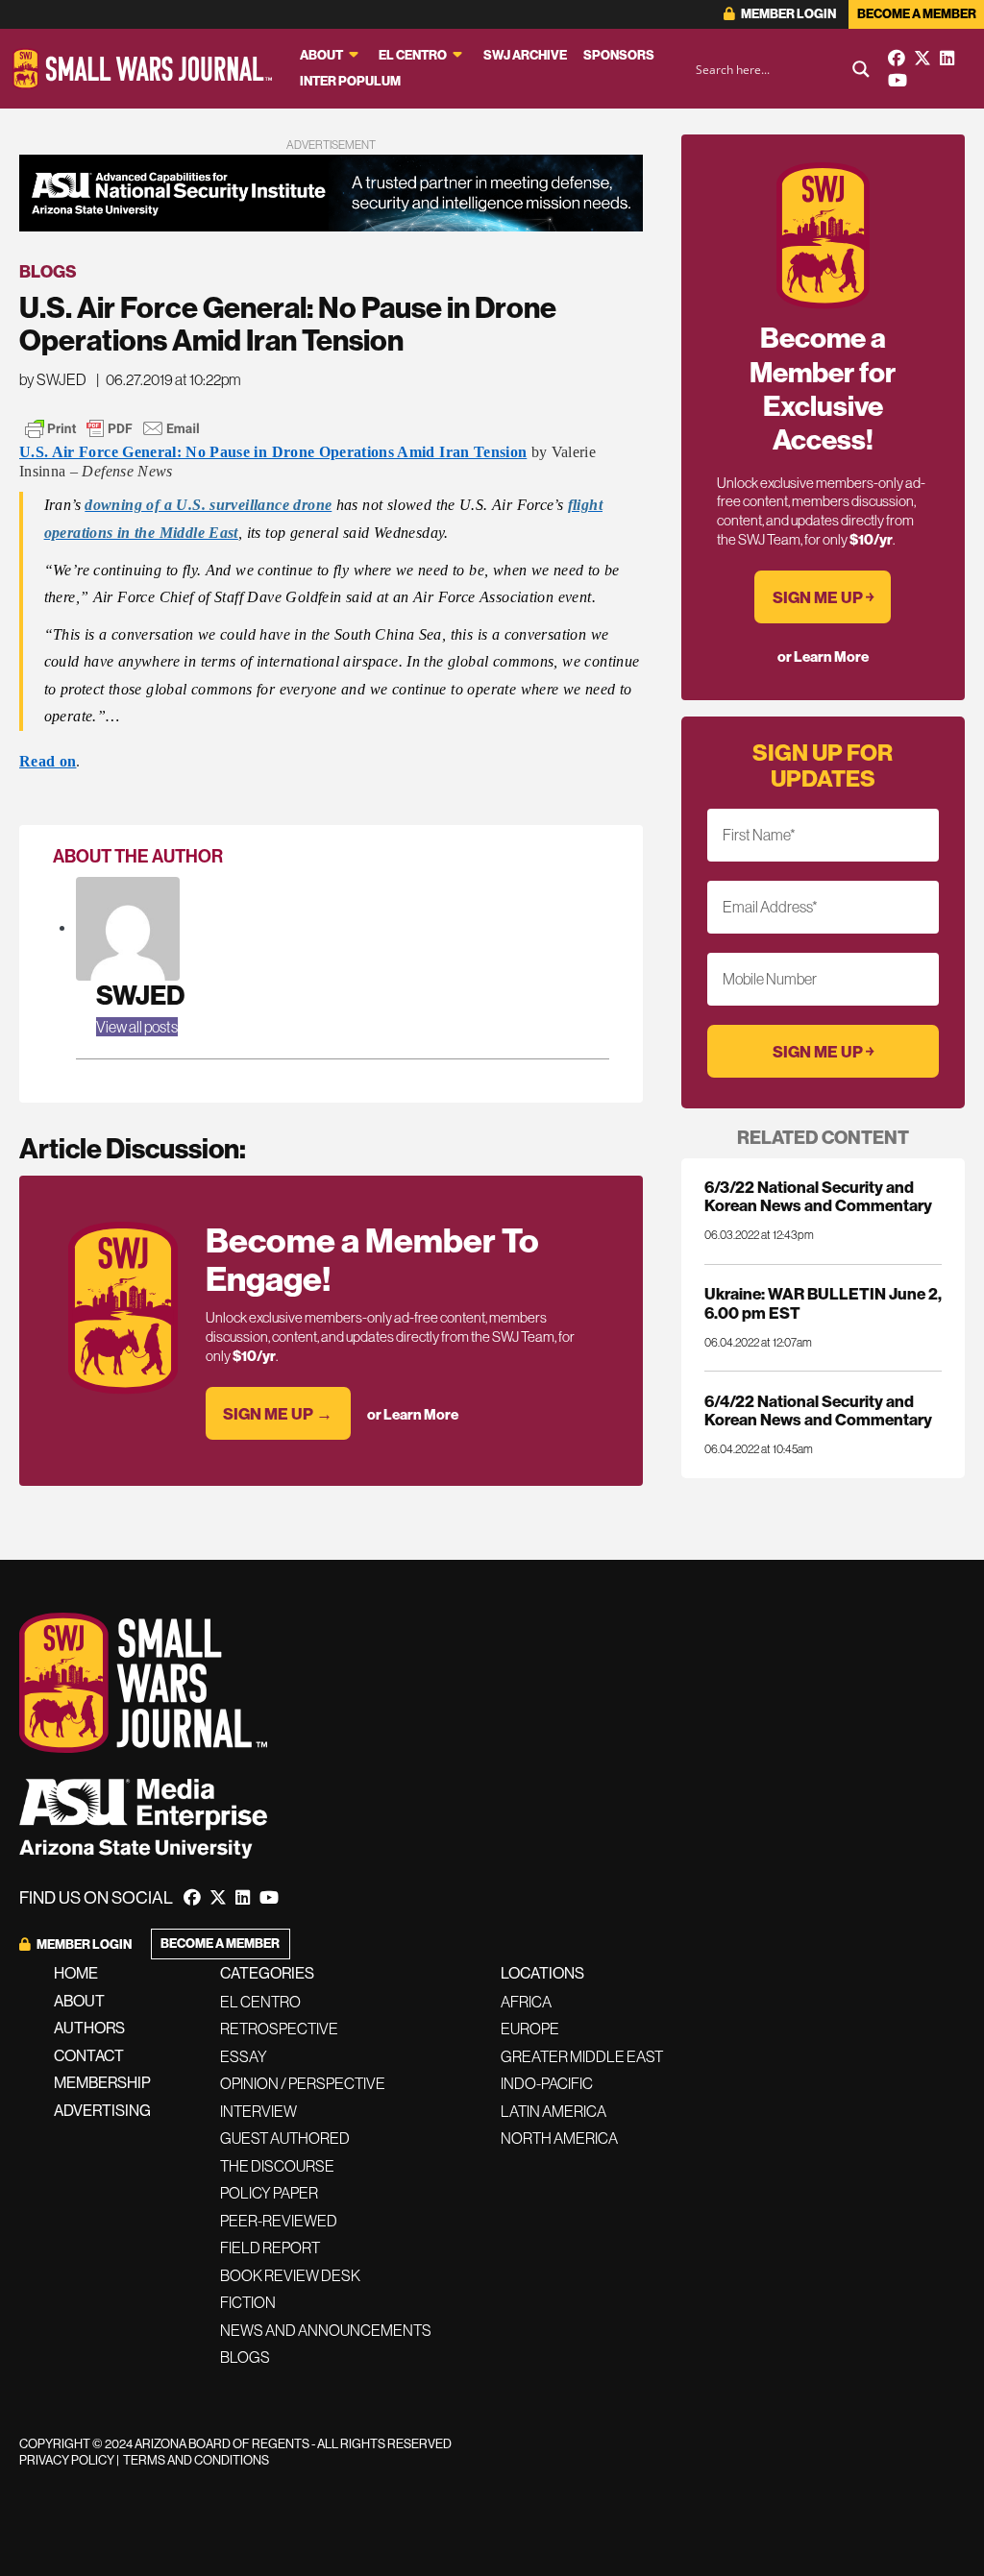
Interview (258, 2111)
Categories (267, 1973)
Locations (542, 1973)
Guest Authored (285, 2138)
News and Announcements (326, 2330)
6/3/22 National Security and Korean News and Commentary (818, 1196)
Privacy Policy (67, 2460)
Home (76, 1973)
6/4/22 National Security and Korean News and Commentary (818, 1410)
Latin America (553, 2111)
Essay (244, 2056)
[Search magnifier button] (861, 69)
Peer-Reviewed (279, 2221)
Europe (530, 2029)
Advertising (102, 2110)
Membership (102, 2082)
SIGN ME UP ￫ (823, 597)
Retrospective (279, 2029)
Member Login (787, 14)
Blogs (48, 271)
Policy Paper (269, 2193)
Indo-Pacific (547, 2083)
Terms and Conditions (196, 2460)
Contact (89, 2055)
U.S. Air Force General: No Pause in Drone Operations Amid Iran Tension (273, 452)
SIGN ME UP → (278, 1413)
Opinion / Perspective (303, 2083)
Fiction (248, 2302)
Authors (89, 2028)
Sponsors (619, 55)
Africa (526, 2002)
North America (559, 2138)
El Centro (413, 55)
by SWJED (53, 379)
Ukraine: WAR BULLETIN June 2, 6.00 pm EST (823, 1302)
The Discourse (277, 2166)
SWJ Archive (525, 55)
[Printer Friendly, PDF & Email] (112, 428)
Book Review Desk (290, 2275)
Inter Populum (350, 81)
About (321, 55)
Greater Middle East (582, 2056)
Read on (48, 761)
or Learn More (413, 1414)
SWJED (140, 995)
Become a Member (917, 14)
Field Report (270, 2248)
